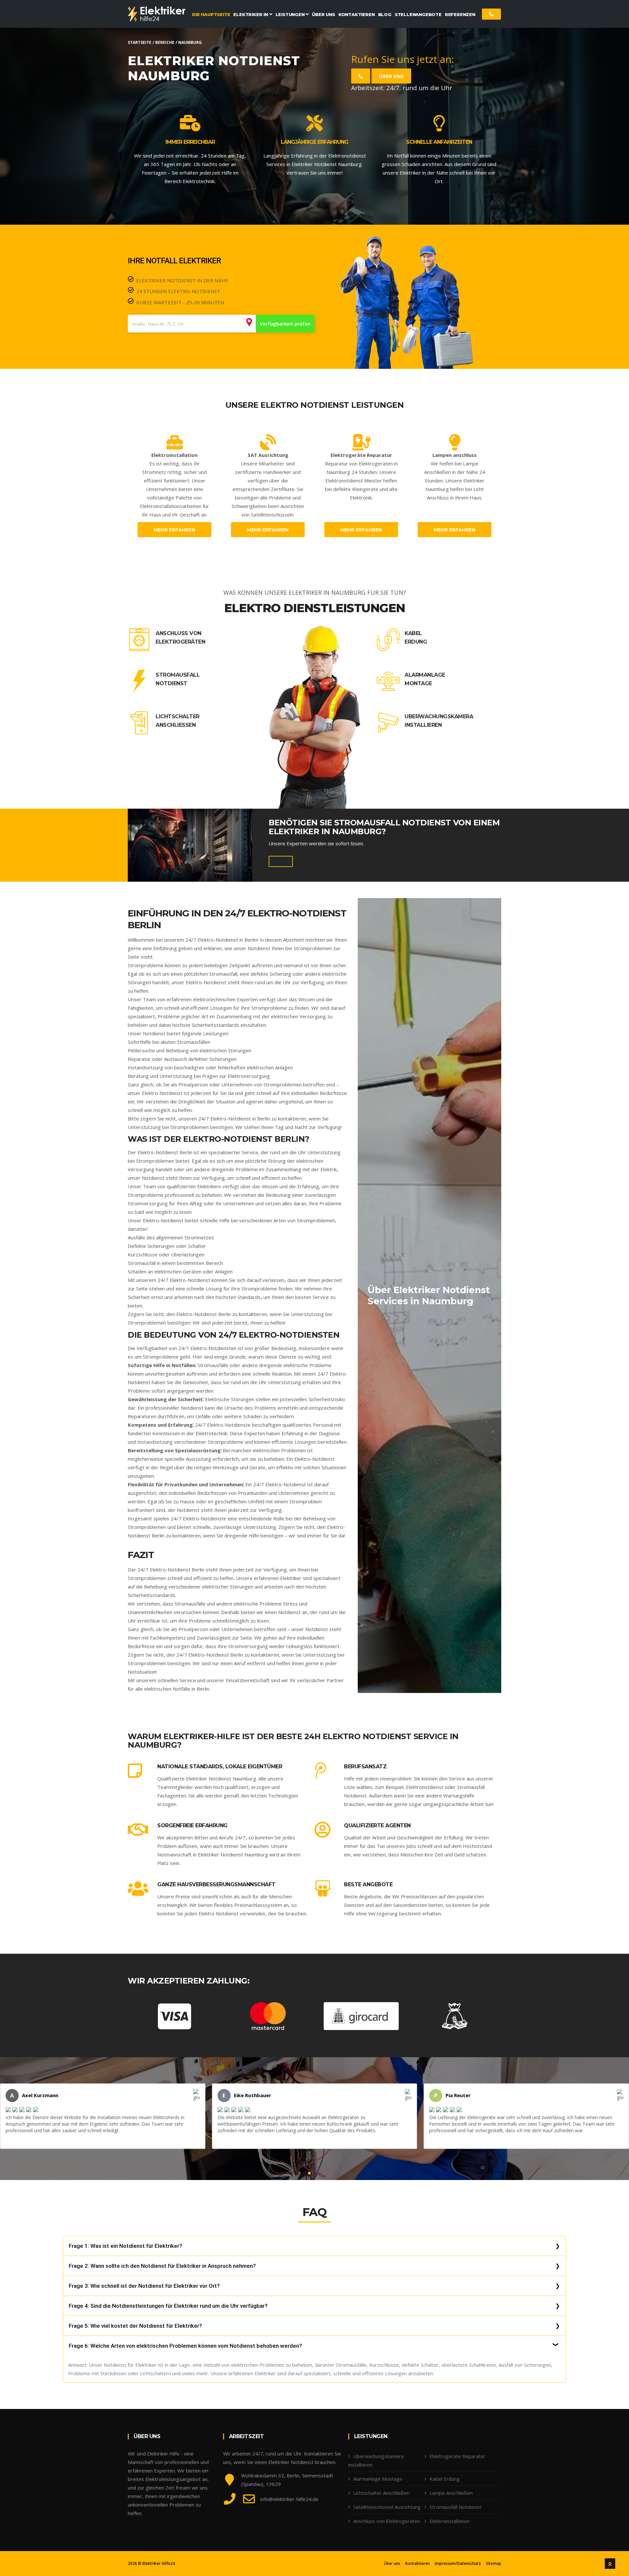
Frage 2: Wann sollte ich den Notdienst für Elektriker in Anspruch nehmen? (162, 2266)
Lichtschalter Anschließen (178, 721)
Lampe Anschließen (451, 2493)
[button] (309, 2173)
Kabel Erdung (416, 638)
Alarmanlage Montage (425, 679)
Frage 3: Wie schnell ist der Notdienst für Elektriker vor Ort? (144, 2286)
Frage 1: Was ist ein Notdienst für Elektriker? (125, 2246)
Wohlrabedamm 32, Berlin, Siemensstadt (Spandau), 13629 (287, 2480)
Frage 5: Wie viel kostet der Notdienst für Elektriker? (135, 2326)
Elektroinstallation (449, 2521)
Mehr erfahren (174, 530)
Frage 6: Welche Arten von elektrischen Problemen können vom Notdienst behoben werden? (185, 2346)
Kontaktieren (418, 2564)
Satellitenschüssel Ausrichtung (387, 2507)
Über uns (391, 76)
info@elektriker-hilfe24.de (289, 2499)
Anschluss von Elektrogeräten (180, 638)
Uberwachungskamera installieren (439, 721)
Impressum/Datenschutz (458, 2564)
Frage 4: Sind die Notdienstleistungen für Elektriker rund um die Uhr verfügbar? (168, 2306)
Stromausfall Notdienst (178, 679)
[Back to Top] (610, 2564)
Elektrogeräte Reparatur (457, 2456)
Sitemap (494, 2564)
